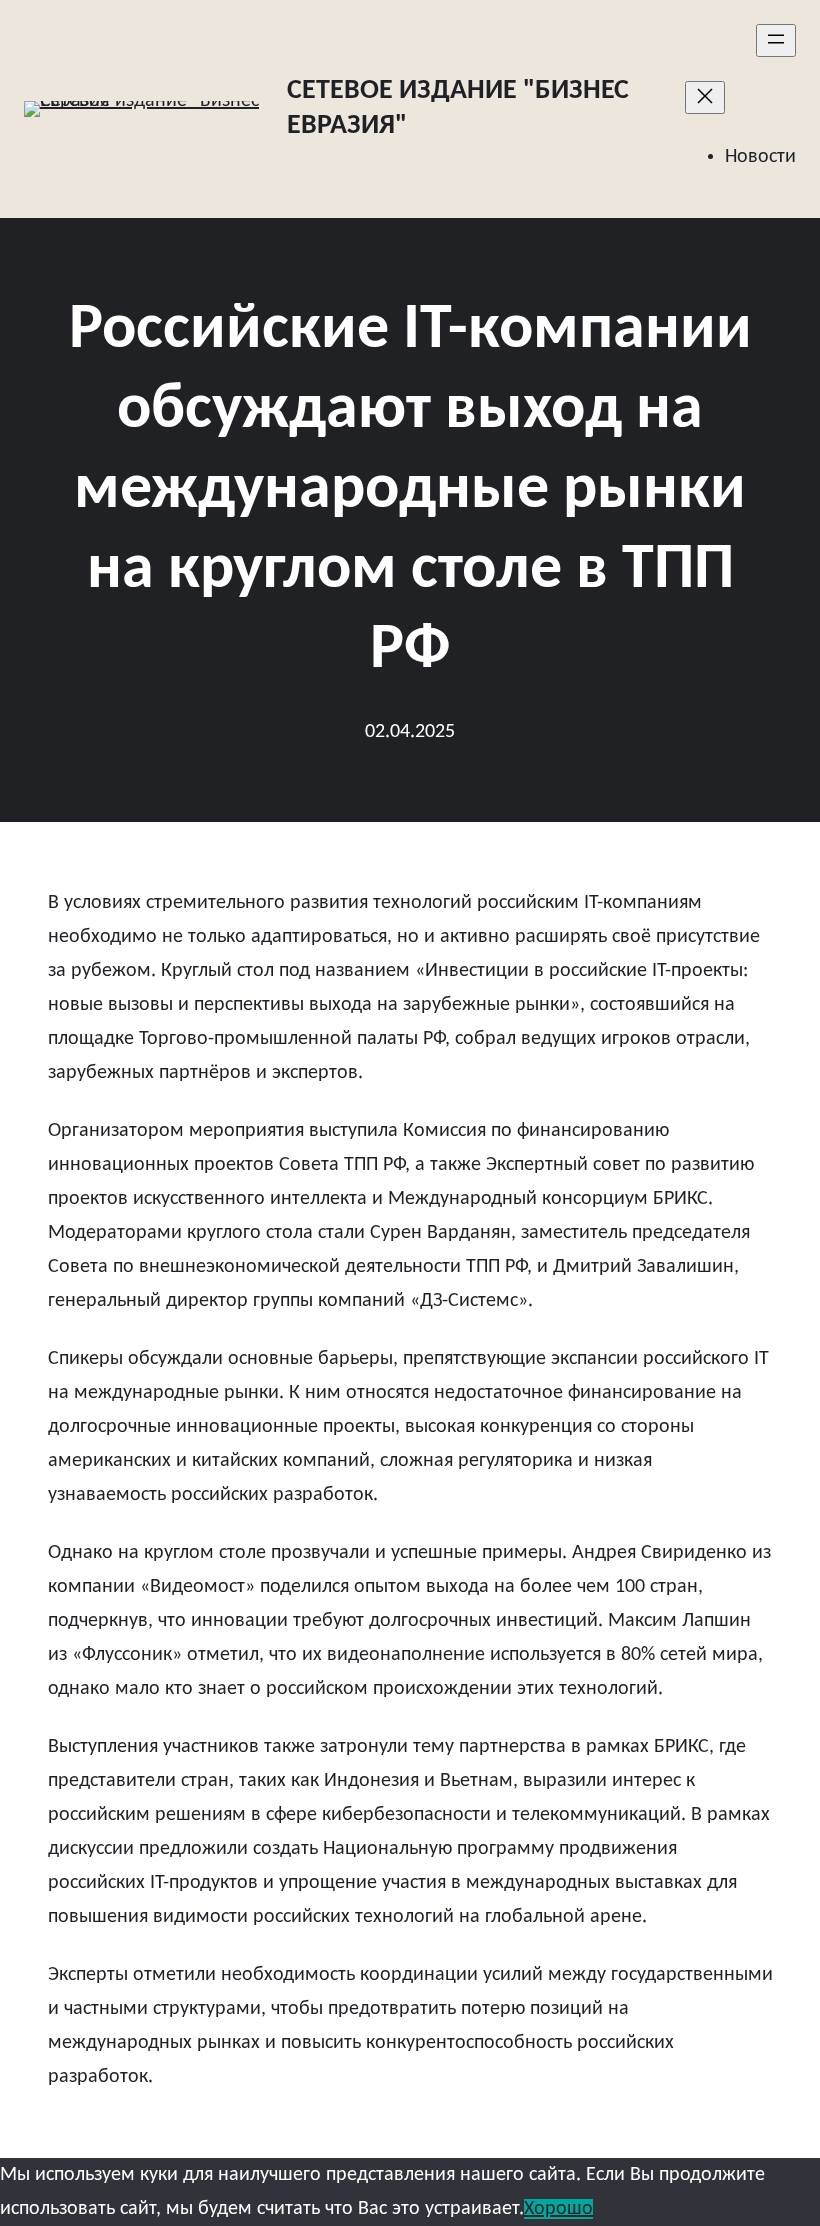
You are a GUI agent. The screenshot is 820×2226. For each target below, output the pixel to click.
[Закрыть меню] (705, 97)
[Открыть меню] (776, 40)
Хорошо (558, 2209)
